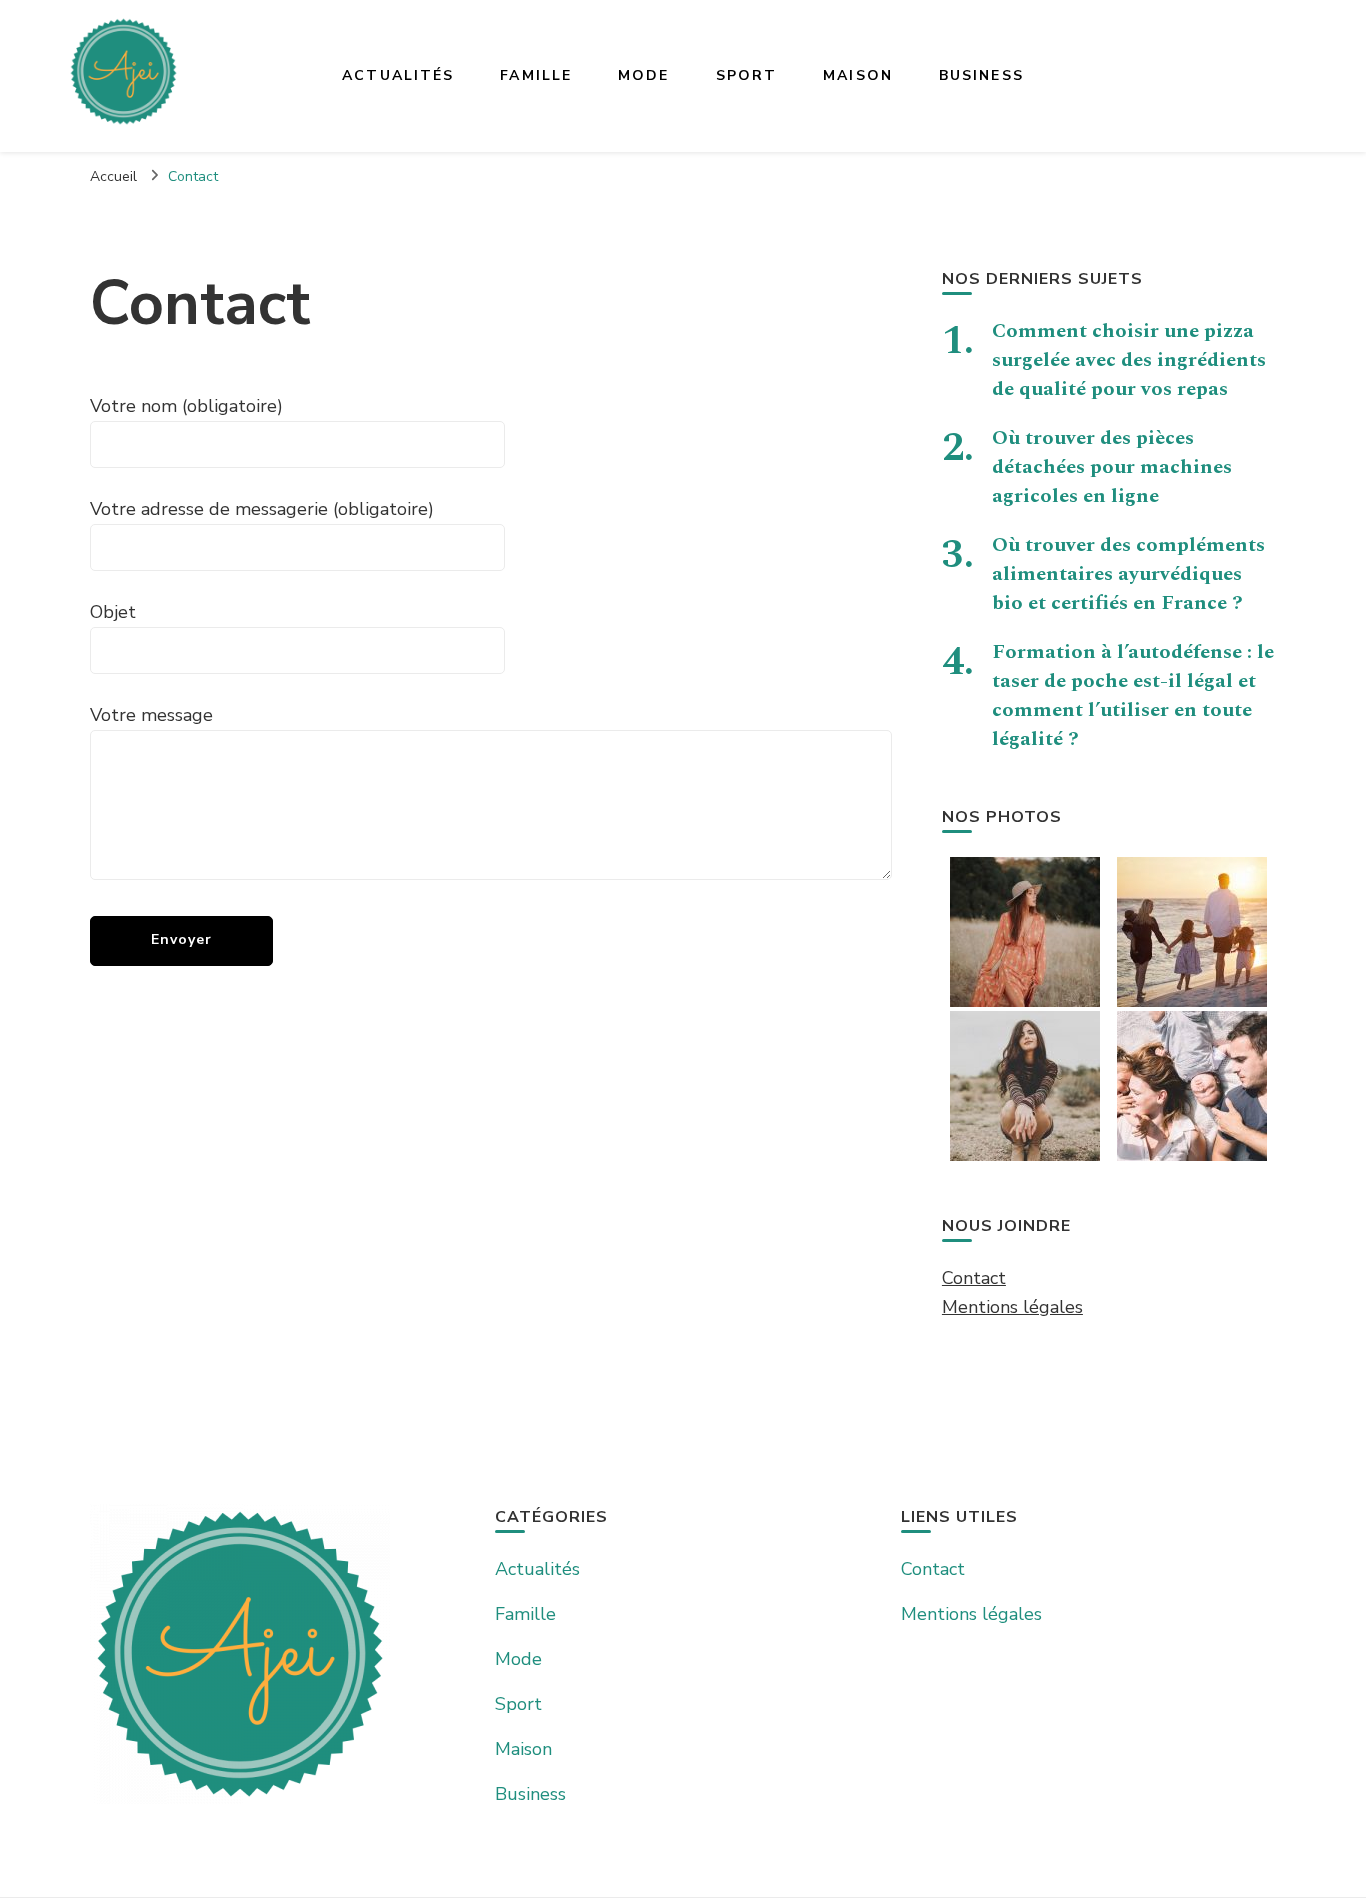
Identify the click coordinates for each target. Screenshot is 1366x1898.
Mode (643, 75)
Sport (747, 75)
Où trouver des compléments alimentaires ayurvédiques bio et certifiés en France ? (1128, 574)
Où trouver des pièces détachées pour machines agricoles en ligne (1112, 467)
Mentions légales (1012, 1307)
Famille (536, 75)
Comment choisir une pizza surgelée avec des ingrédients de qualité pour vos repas (1129, 360)
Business (981, 75)
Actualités (398, 75)
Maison (858, 75)
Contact (974, 1278)
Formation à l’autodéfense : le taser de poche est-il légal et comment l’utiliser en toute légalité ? (1133, 695)
